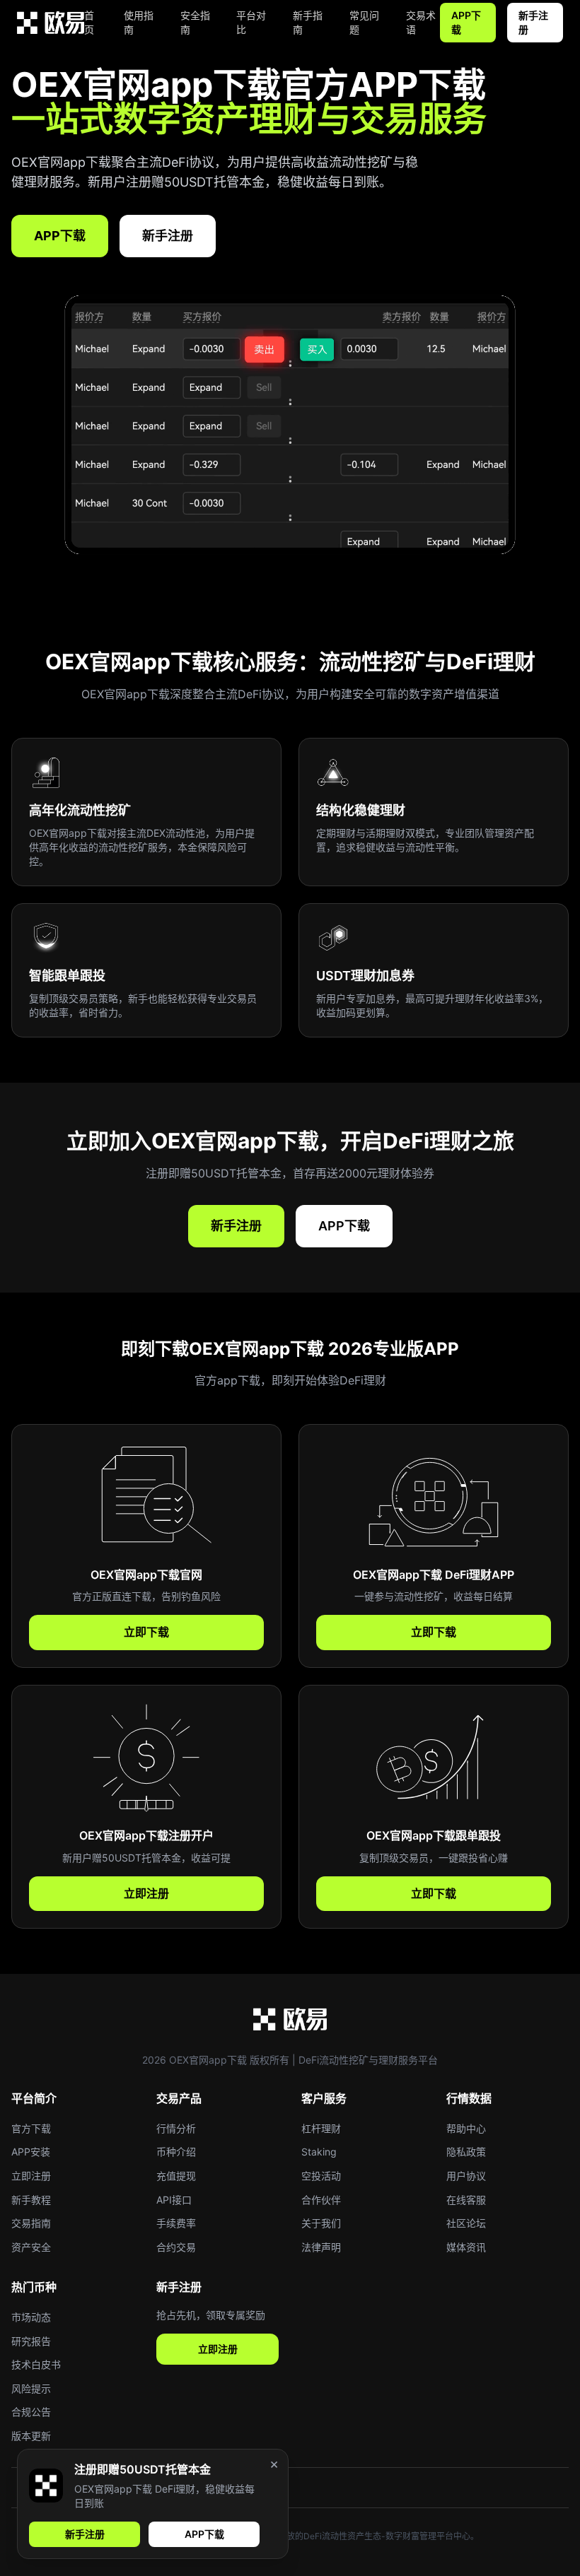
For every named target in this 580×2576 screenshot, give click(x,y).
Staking (319, 2152)
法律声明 (321, 2247)
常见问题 (364, 22)
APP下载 (466, 22)
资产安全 (31, 2247)
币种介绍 (176, 2152)
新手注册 (533, 22)
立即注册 (146, 1893)
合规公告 (31, 2412)
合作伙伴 (321, 2200)
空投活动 (321, 2176)
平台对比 (251, 22)
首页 (89, 22)
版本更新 (31, 2436)
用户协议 (466, 2176)
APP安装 (31, 2152)
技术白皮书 (36, 2364)
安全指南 (195, 22)
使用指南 (139, 22)
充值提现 (176, 2176)
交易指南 (31, 2223)
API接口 (174, 2200)
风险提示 (31, 2388)
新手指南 (308, 22)
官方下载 (31, 2128)
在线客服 (466, 2200)
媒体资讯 (466, 2247)
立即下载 (146, 1632)
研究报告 (31, 2341)
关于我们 (321, 2223)
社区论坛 (466, 2223)
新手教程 (31, 2200)
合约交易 (176, 2247)
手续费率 (176, 2223)
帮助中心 (466, 2128)
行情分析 (176, 2128)
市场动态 (31, 2317)
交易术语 (421, 22)
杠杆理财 (321, 2128)
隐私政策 (466, 2152)
